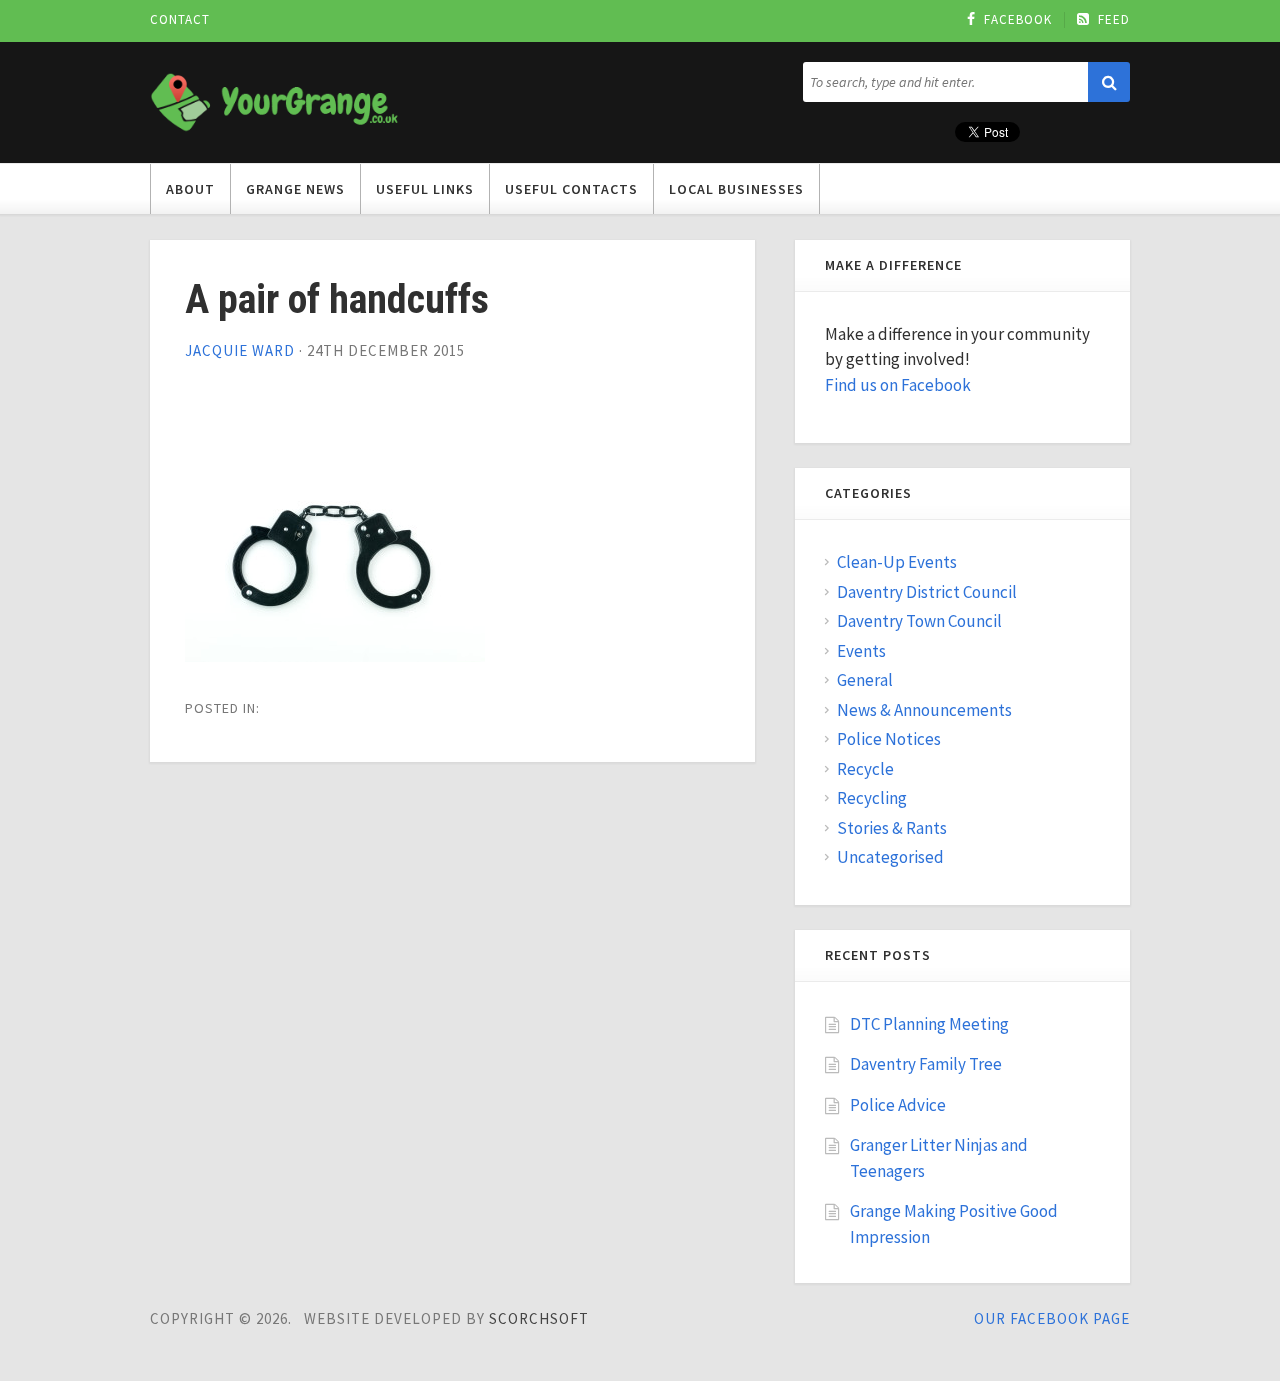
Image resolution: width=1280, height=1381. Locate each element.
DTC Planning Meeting (929, 1024)
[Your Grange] (275, 99)
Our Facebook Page (1052, 1318)
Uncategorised (890, 857)
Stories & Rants (892, 828)
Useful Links (425, 189)
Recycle (865, 769)
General (865, 680)
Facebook (1018, 20)
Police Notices (889, 739)
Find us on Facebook (898, 385)
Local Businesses (736, 189)
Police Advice (898, 1105)
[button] (1109, 82)
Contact (180, 20)
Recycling (872, 798)
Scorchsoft (539, 1318)
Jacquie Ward (240, 350)
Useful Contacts (571, 189)
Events (861, 651)
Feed (1114, 20)
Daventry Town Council (919, 621)
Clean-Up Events (897, 562)
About (190, 189)
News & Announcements (924, 710)
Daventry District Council (927, 592)
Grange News (295, 189)
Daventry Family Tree (926, 1064)
